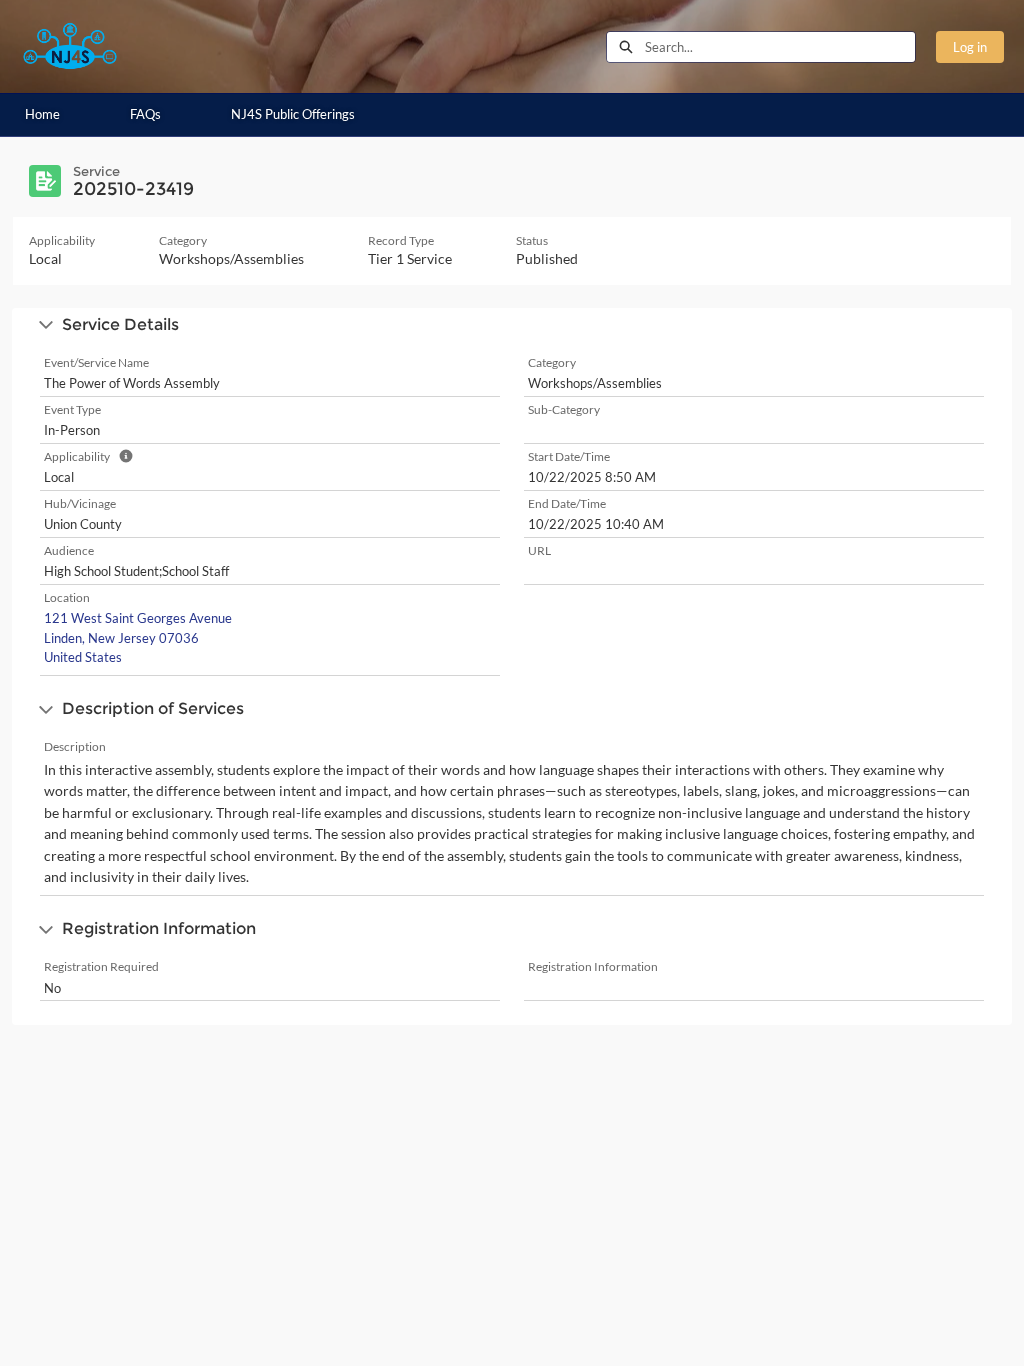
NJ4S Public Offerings (293, 114)
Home (42, 114)
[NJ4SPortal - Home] (70, 46)
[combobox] (780, 47)
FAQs (145, 114)
